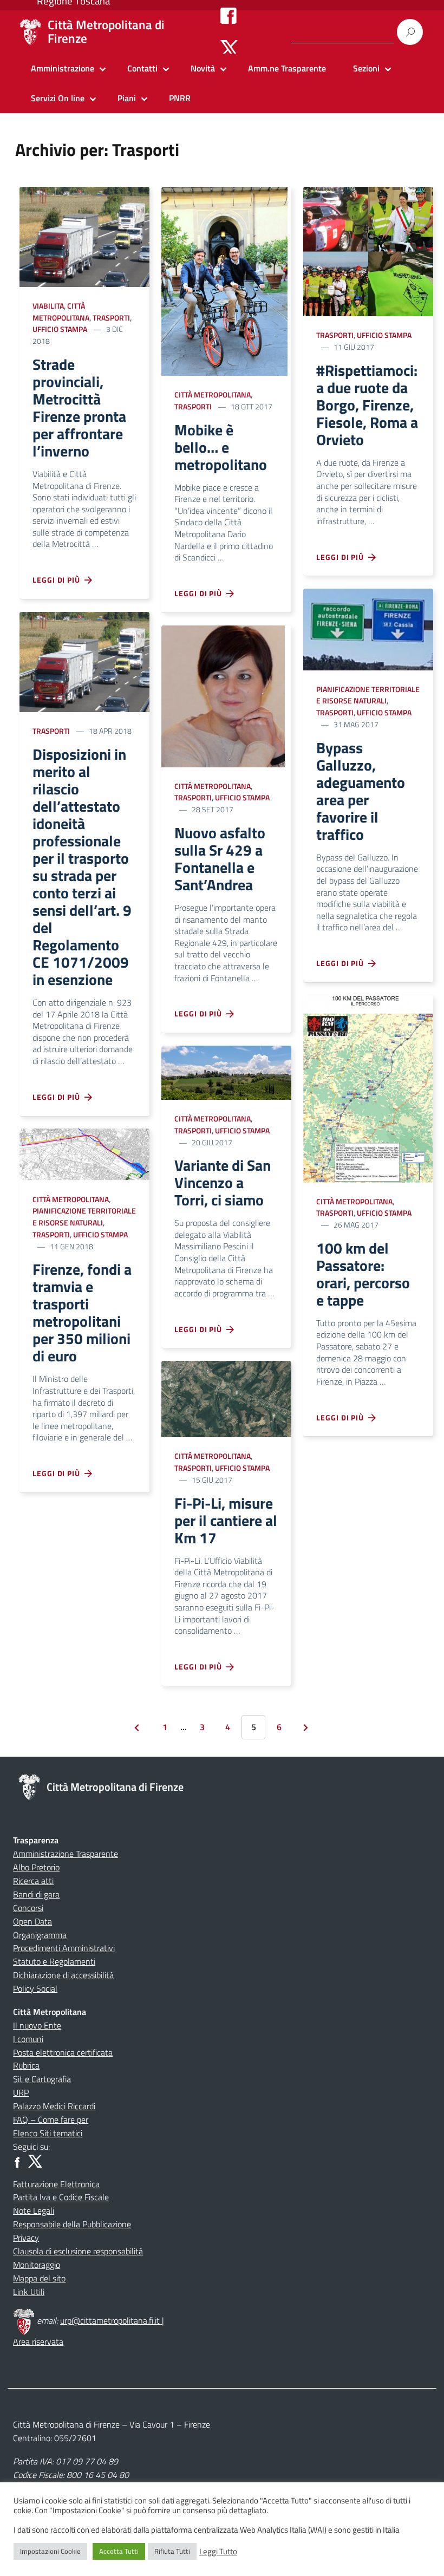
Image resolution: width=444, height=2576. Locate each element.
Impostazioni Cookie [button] (50, 2551)
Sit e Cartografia (42, 2079)
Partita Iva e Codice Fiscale (61, 2197)
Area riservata (38, 2342)
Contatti (142, 68)
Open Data (32, 1921)
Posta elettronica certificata (63, 2052)
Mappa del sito (39, 2278)
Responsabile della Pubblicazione (72, 2224)
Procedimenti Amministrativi (64, 1948)
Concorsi (28, 1908)
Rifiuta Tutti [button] (172, 2551)
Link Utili (29, 2292)
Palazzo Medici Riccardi (54, 2106)
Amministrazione (63, 68)
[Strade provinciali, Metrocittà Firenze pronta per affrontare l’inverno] (84, 236)
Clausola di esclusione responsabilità (78, 2251)
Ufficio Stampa (60, 329)
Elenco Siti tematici (48, 2133)
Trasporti (111, 318)
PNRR (180, 98)
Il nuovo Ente (37, 2025)
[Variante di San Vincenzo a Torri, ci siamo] (226, 1072)
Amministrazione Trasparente (66, 1854)
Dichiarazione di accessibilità (63, 1975)
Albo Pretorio (36, 1867)
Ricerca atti (33, 1881)
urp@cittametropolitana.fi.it (111, 2320)
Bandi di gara (36, 1894)
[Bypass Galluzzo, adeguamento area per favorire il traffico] (368, 628)
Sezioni (366, 68)
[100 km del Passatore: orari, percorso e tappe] (368, 1088)
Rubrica (26, 2065)
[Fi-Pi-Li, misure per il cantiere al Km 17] (226, 1398)
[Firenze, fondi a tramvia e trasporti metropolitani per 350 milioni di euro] (84, 1154)
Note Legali (34, 2210)
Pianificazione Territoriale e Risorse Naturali (84, 1217)
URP (21, 2092)
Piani (127, 98)
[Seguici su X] (229, 48)
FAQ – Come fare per (51, 2120)
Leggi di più (58, 580)
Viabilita (48, 306)
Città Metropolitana (61, 312)
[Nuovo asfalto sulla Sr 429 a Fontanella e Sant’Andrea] (223, 695)
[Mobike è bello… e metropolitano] (224, 280)
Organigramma (40, 1935)
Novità (203, 68)
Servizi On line (58, 98)
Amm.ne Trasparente (287, 68)
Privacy (26, 2238)
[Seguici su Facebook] (228, 15)
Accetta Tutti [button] (119, 2551)
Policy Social (35, 1988)
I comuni (28, 2039)
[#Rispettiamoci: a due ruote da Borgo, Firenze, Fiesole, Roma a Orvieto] (368, 250)
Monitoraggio (37, 2265)
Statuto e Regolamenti (54, 1961)
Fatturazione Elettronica (56, 2184)
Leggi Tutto (218, 2552)
